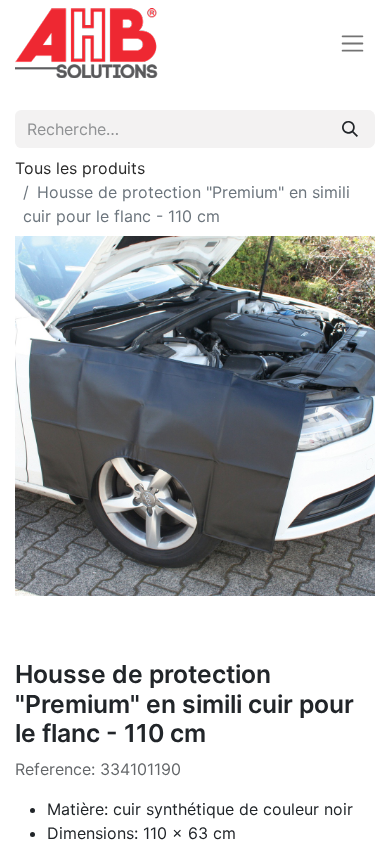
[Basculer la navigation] (352, 43)
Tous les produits (80, 168)
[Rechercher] (350, 129)
